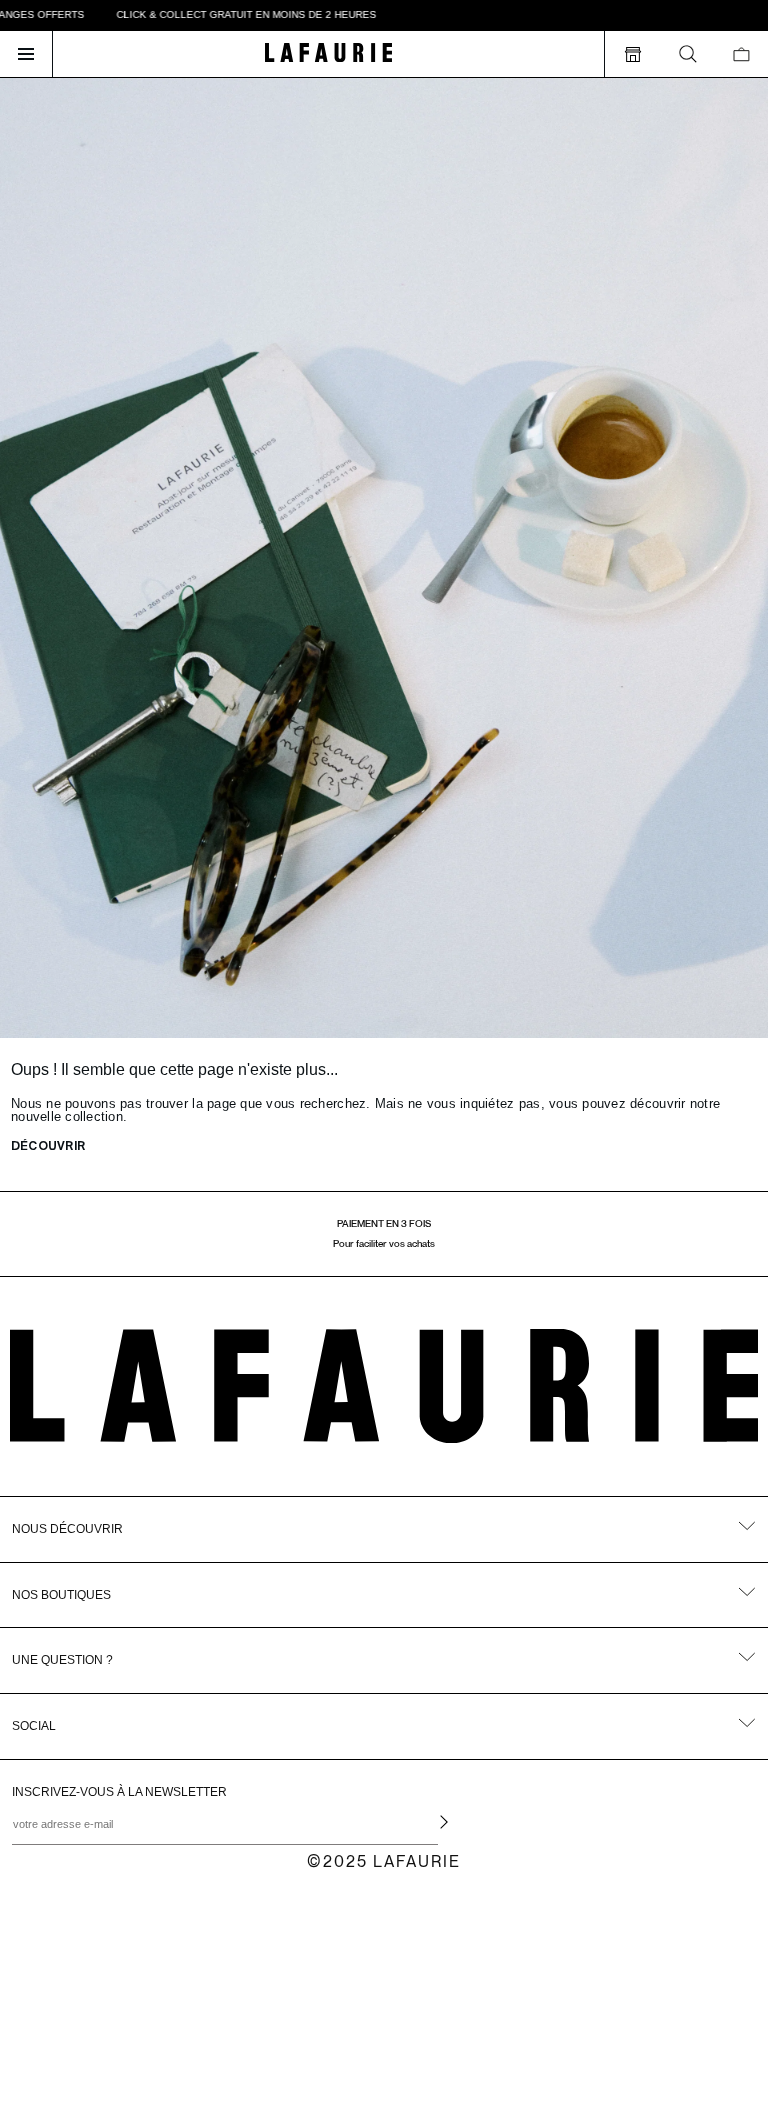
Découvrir (48, 1147)
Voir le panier (165, 2006)
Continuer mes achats (165, 2045)
